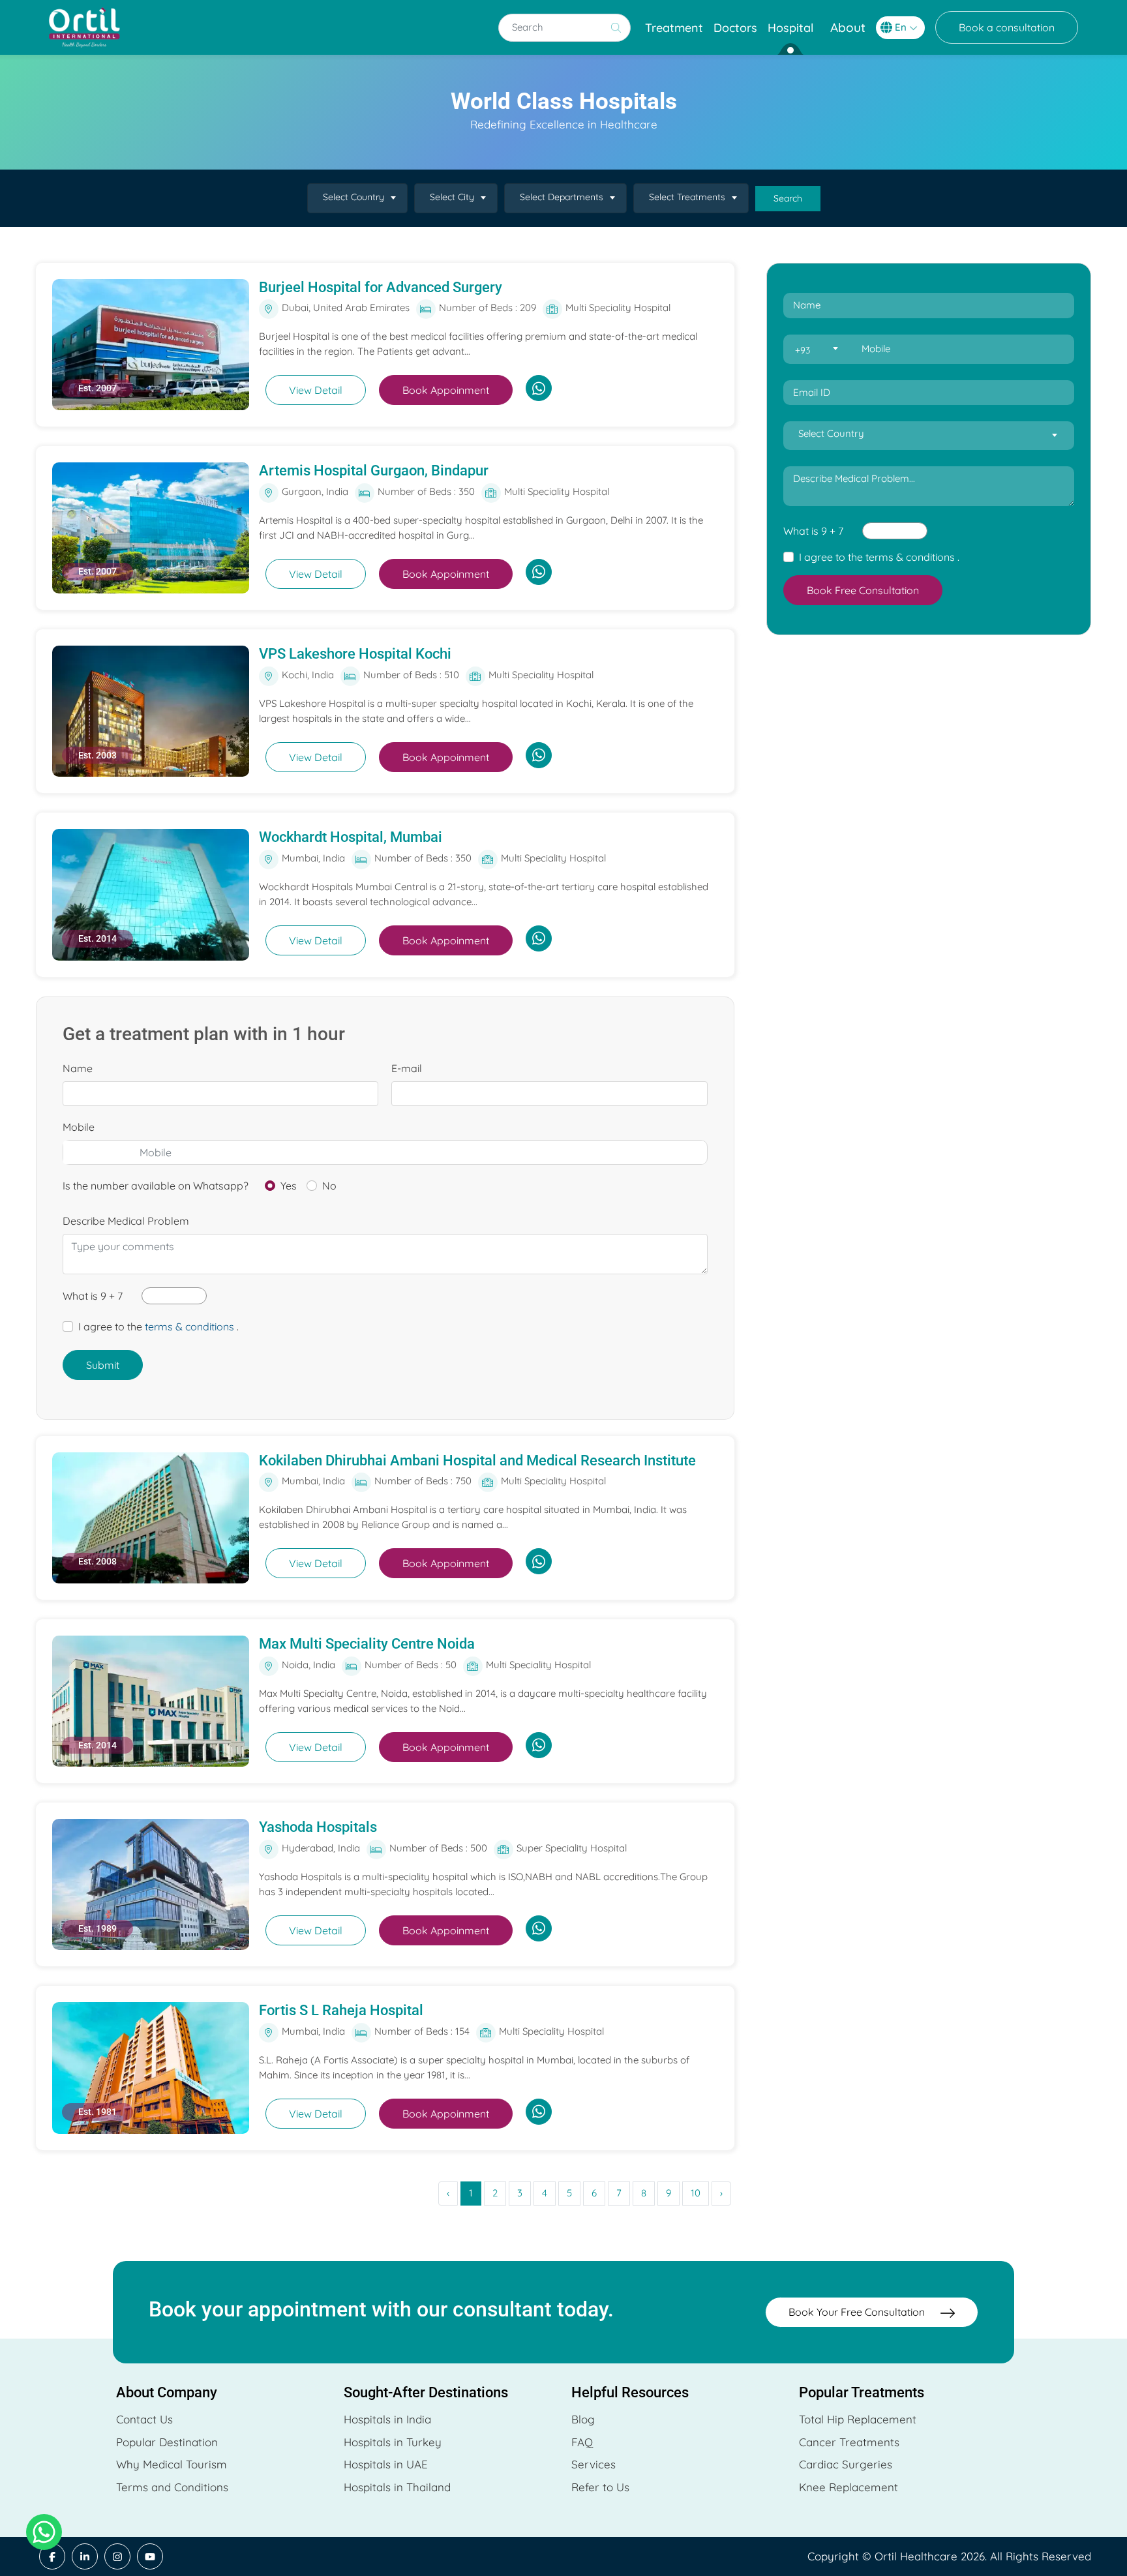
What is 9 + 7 (93, 1296)
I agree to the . (158, 1326)
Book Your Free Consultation (858, 2312)
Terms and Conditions (172, 2487)
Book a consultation (1007, 27)
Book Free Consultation (863, 590)
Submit (103, 1365)
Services (594, 2464)
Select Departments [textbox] (562, 197)
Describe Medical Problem (126, 1221)
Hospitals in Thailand (397, 2487)
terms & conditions (189, 1326)
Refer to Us (600, 2487)
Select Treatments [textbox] (687, 197)
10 (696, 2193)
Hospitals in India (387, 2419)
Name (78, 1068)
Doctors (735, 28)
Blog (583, 2419)
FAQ (582, 2442)
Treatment (674, 28)
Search (788, 198)
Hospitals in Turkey (393, 2442)
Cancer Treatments (849, 2442)
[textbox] (816, 350)
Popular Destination (167, 2442)
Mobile (79, 1127)
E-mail (407, 1068)
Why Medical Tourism (172, 2464)
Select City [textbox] (452, 197)
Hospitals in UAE (386, 2464)
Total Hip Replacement (858, 2419)
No (329, 1186)
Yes (289, 1186)
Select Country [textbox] (353, 197)
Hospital (790, 28)
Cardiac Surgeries (846, 2464)
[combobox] (357, 198)
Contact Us (144, 2419)
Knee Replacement (849, 2487)
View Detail (316, 390)
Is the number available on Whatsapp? (156, 1186)
